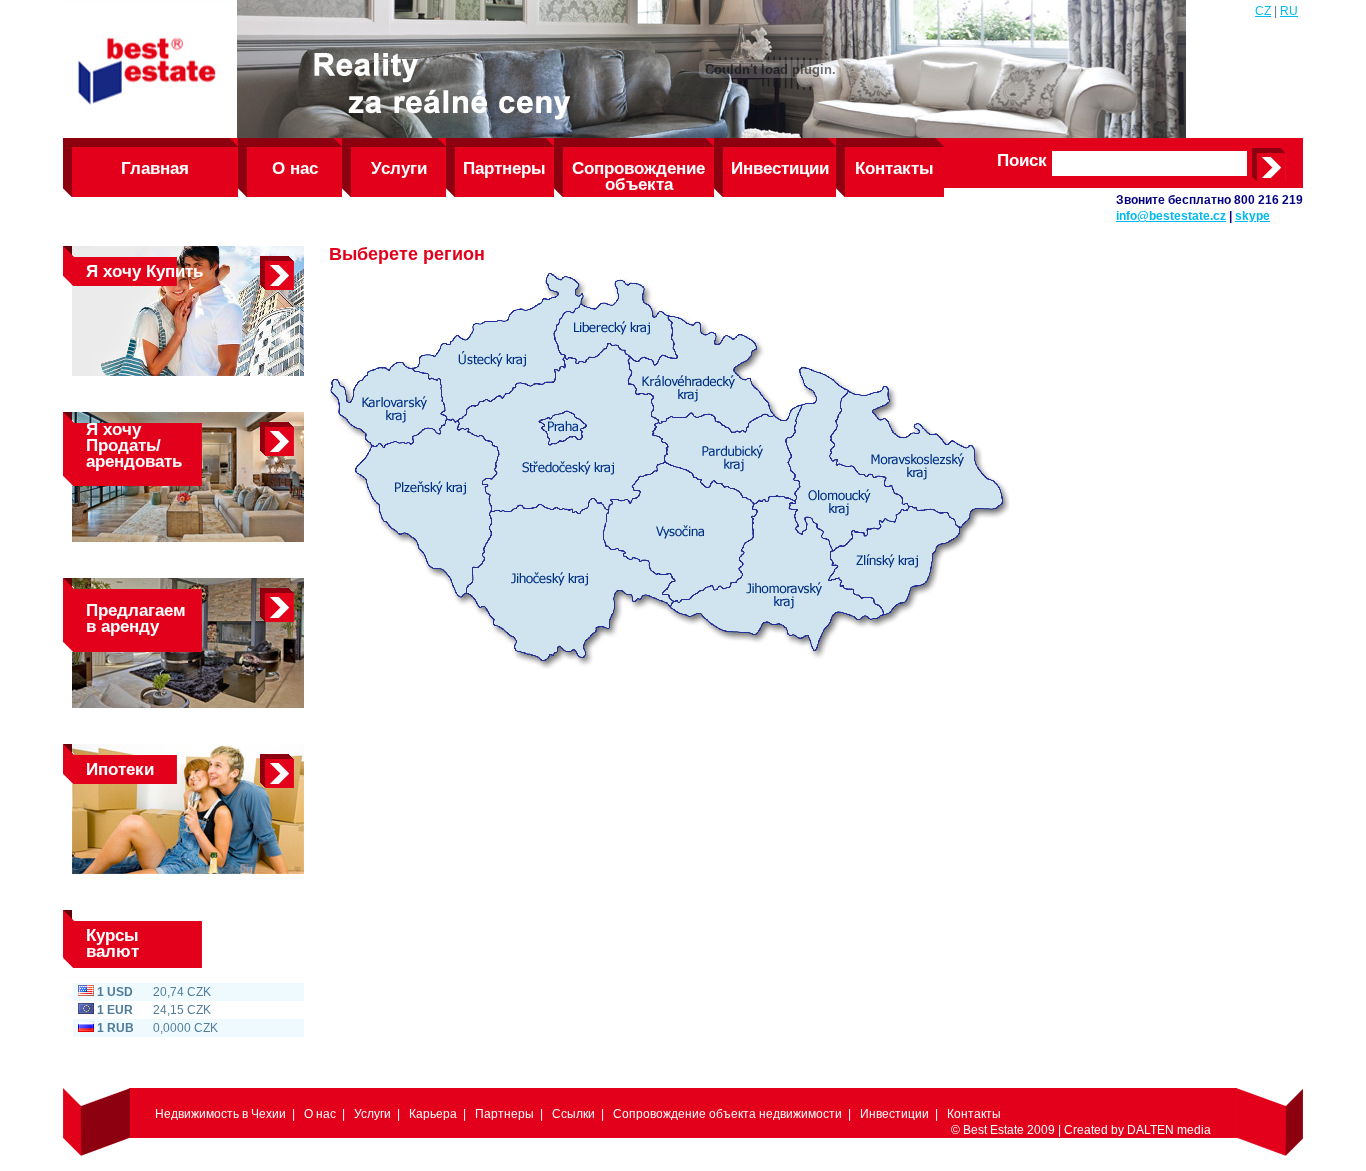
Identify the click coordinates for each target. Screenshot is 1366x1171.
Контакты (894, 168)
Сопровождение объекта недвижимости (638, 178)
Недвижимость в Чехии (220, 1114)
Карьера (433, 1114)
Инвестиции (780, 168)
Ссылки (573, 1114)
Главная (155, 168)
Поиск (1022, 161)
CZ (1263, 11)
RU (1289, 11)
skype (1252, 216)
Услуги (399, 168)
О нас (295, 168)
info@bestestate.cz (1171, 216)
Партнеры (504, 168)
